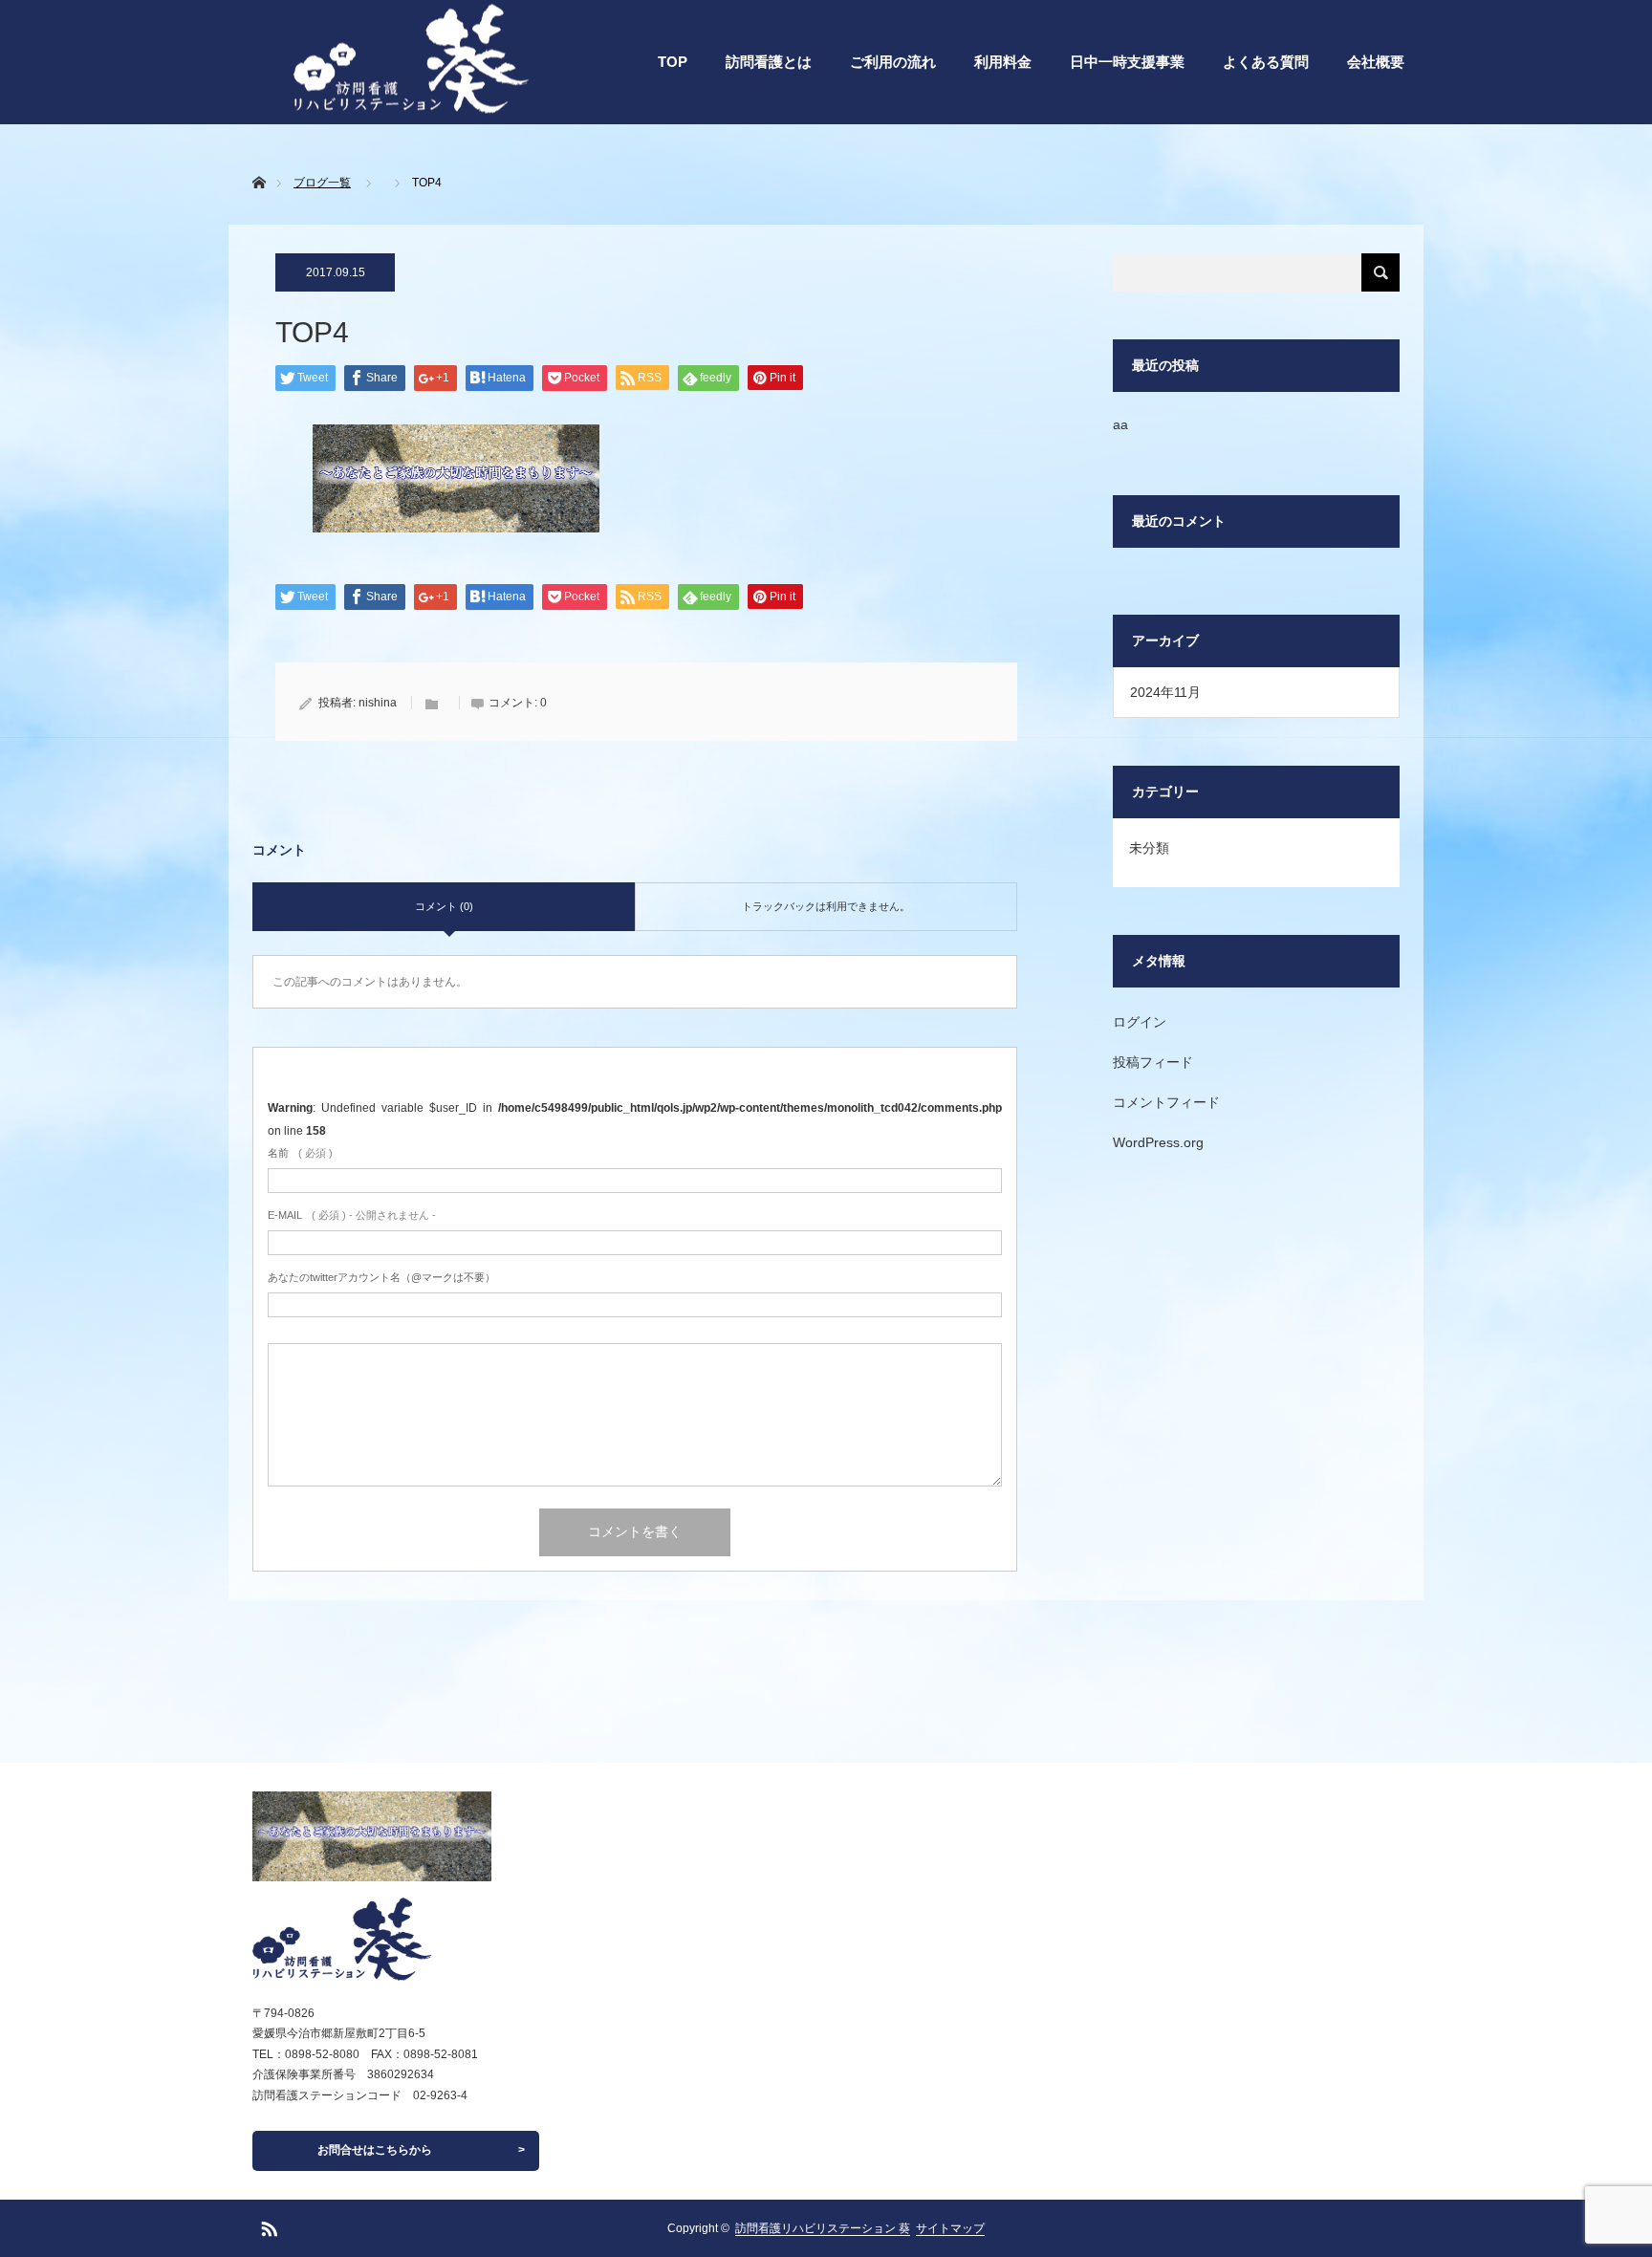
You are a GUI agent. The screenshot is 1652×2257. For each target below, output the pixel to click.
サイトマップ (950, 2228)
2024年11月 (1165, 692)
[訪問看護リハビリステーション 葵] (372, 1939)
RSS (267, 2225)
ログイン (1140, 1022)
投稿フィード (1153, 1062)
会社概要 (1376, 62)
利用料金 (1003, 62)
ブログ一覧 (322, 183)
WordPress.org (1158, 1142)
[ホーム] (259, 160)
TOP (673, 62)
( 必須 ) (300, 1153)
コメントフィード (1166, 1102)
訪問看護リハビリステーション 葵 (823, 2228)
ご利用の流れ (893, 62)
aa (1120, 424)
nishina (378, 703)
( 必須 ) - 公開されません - (352, 1215)
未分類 (1149, 848)
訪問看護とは (769, 62)
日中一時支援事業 (1127, 62)
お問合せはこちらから (375, 2150)
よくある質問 (1266, 62)
